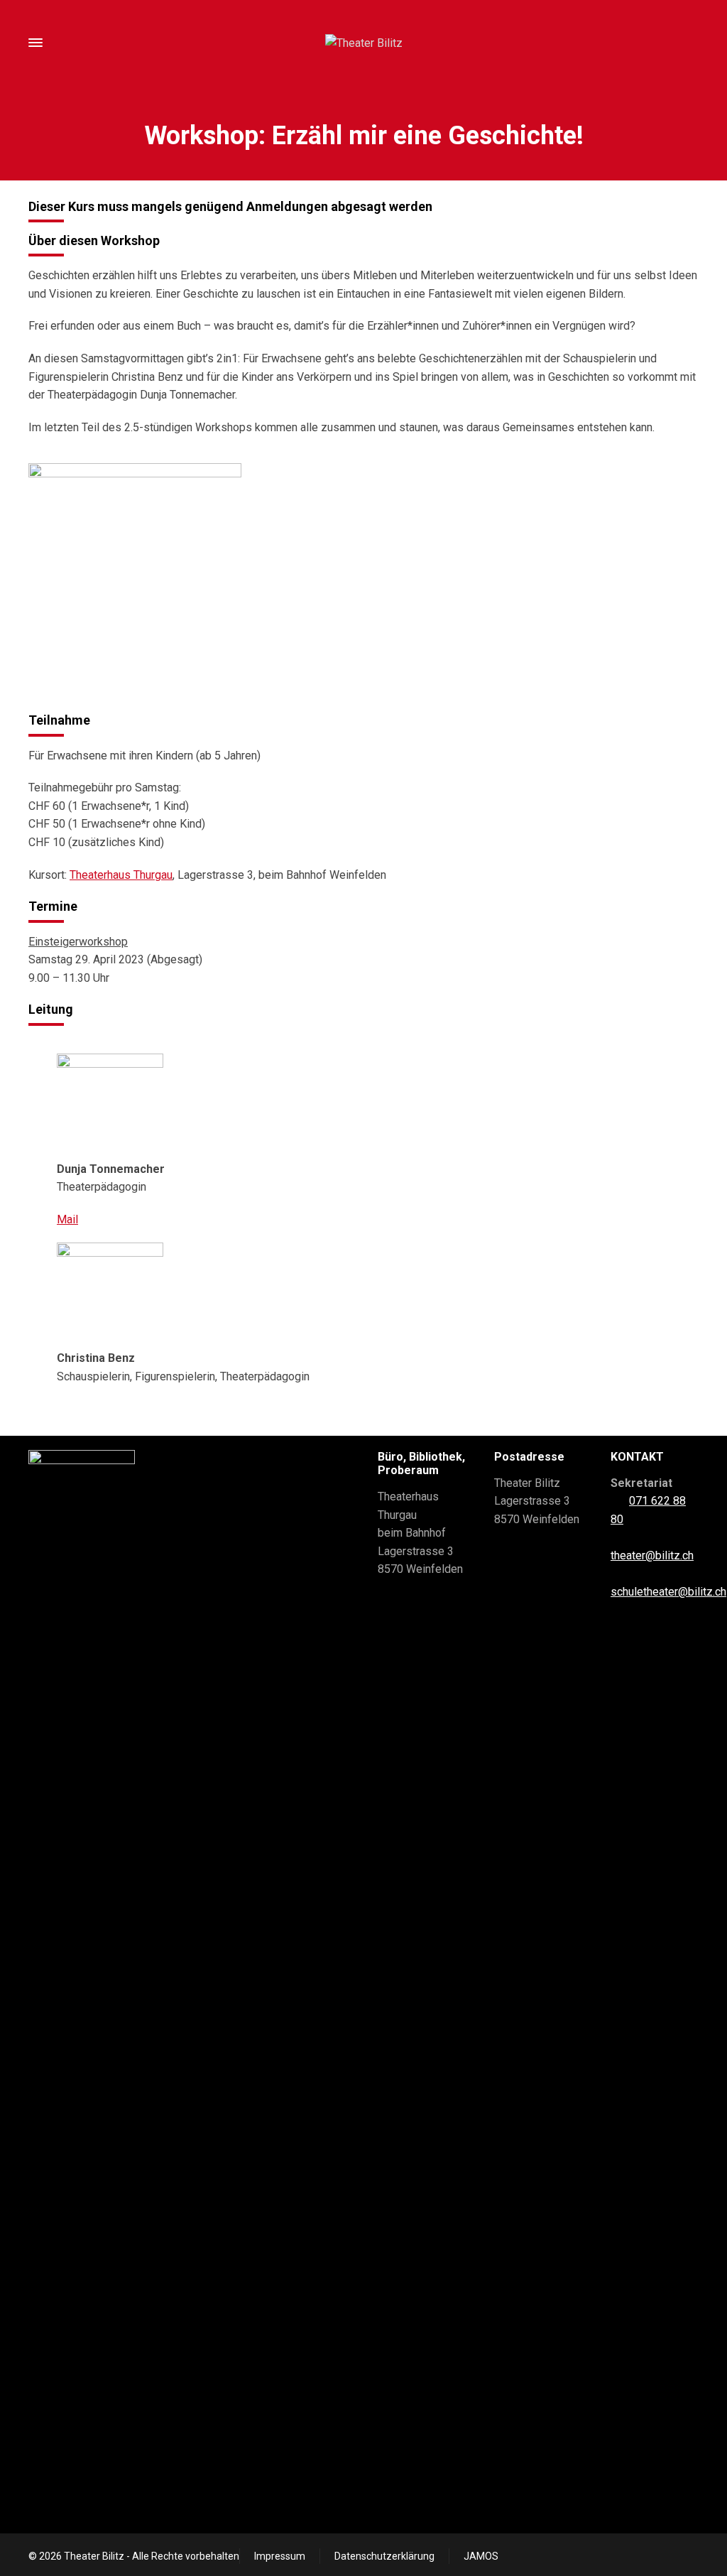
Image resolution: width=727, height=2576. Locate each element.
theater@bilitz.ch (652, 1555)
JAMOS (481, 2556)
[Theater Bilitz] (363, 43)
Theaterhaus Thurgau (121, 875)
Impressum (280, 2556)
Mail (67, 1219)
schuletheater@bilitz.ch (668, 1592)
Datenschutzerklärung (384, 2556)
